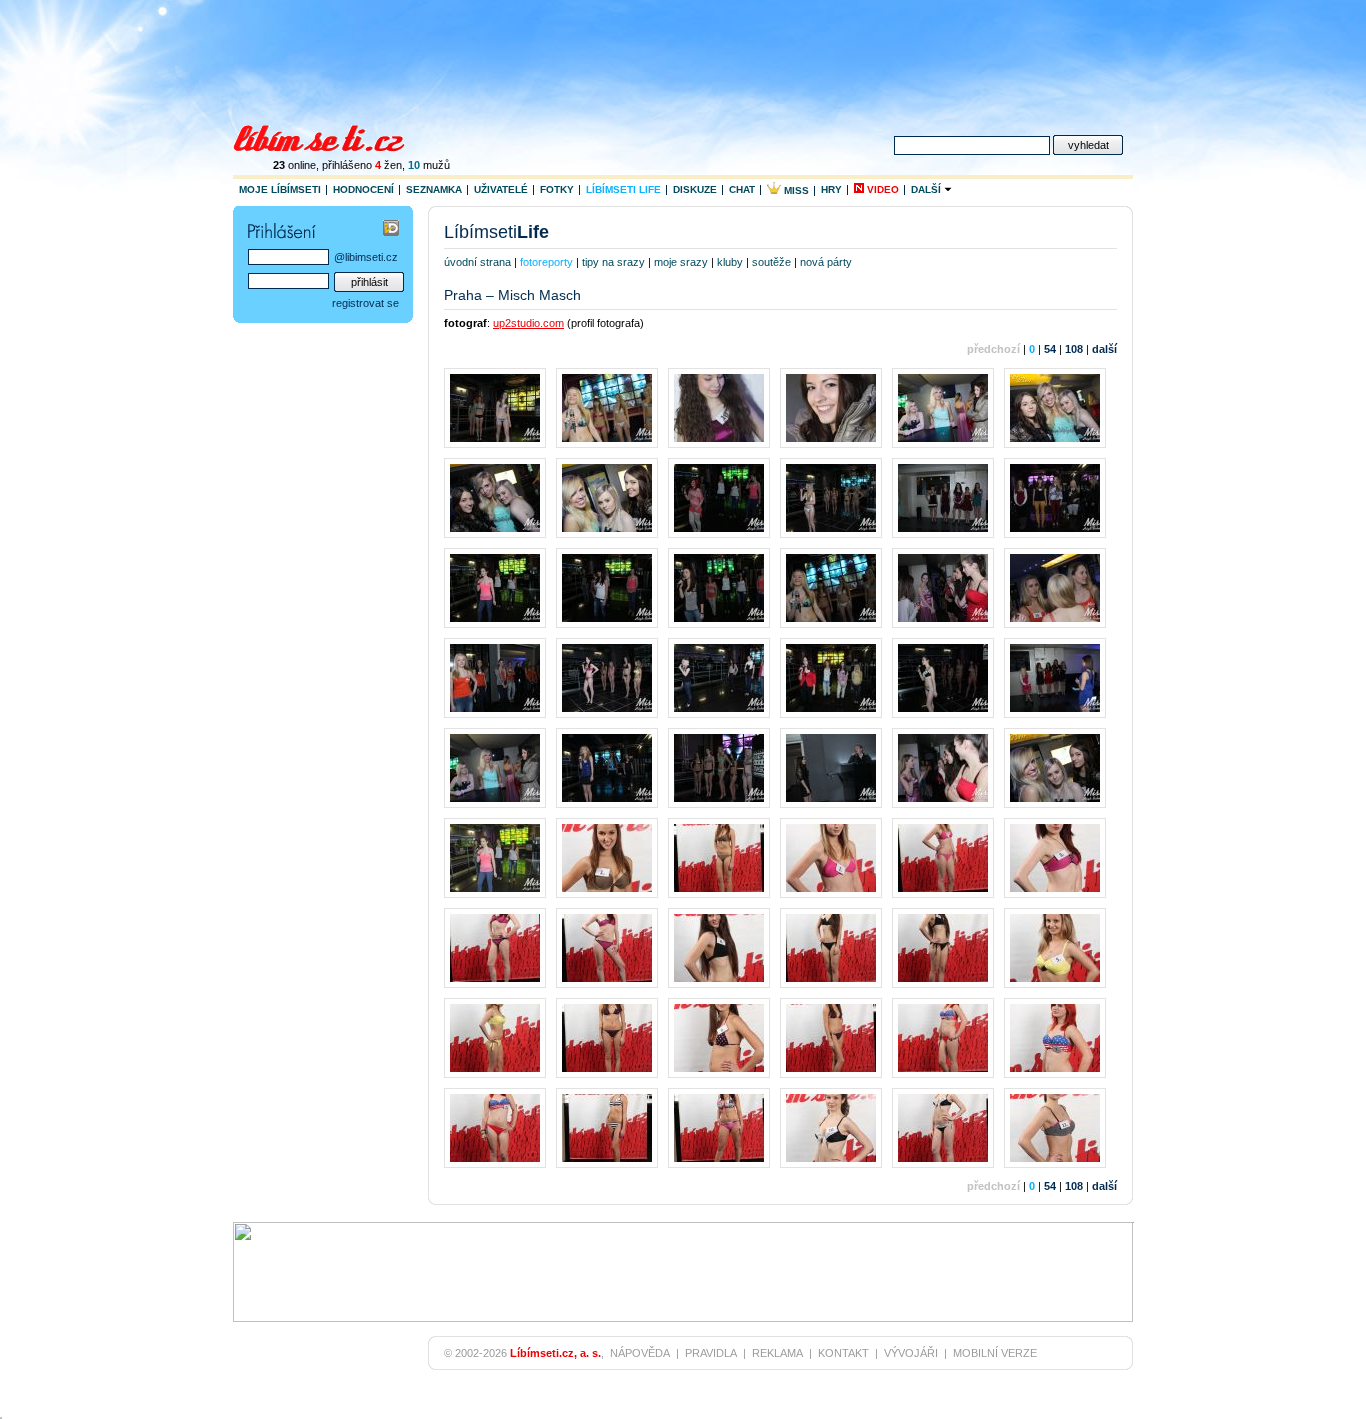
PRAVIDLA (711, 1353)
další (1104, 349)
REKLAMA (777, 1353)
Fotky (557, 189)
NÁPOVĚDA (640, 1353)
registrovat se (365, 303)
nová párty (826, 262)
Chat (742, 189)
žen (388, 165)
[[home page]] (331, 136)
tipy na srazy (613, 262)
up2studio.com (528, 323)
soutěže (771, 262)
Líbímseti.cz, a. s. (555, 1353)
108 (1074, 349)
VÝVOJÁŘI (911, 1353)
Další (927, 189)
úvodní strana (477, 262)
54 (1050, 349)
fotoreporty (546, 262)
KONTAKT (843, 1353)
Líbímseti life (623, 189)
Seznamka (434, 189)
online (294, 165)
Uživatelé (501, 189)
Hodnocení (363, 189)
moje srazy (681, 262)
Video (881, 189)
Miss (795, 190)
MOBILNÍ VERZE (995, 1353)
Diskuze (695, 189)
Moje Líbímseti (280, 189)
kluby (730, 262)
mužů (429, 165)
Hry (831, 189)
